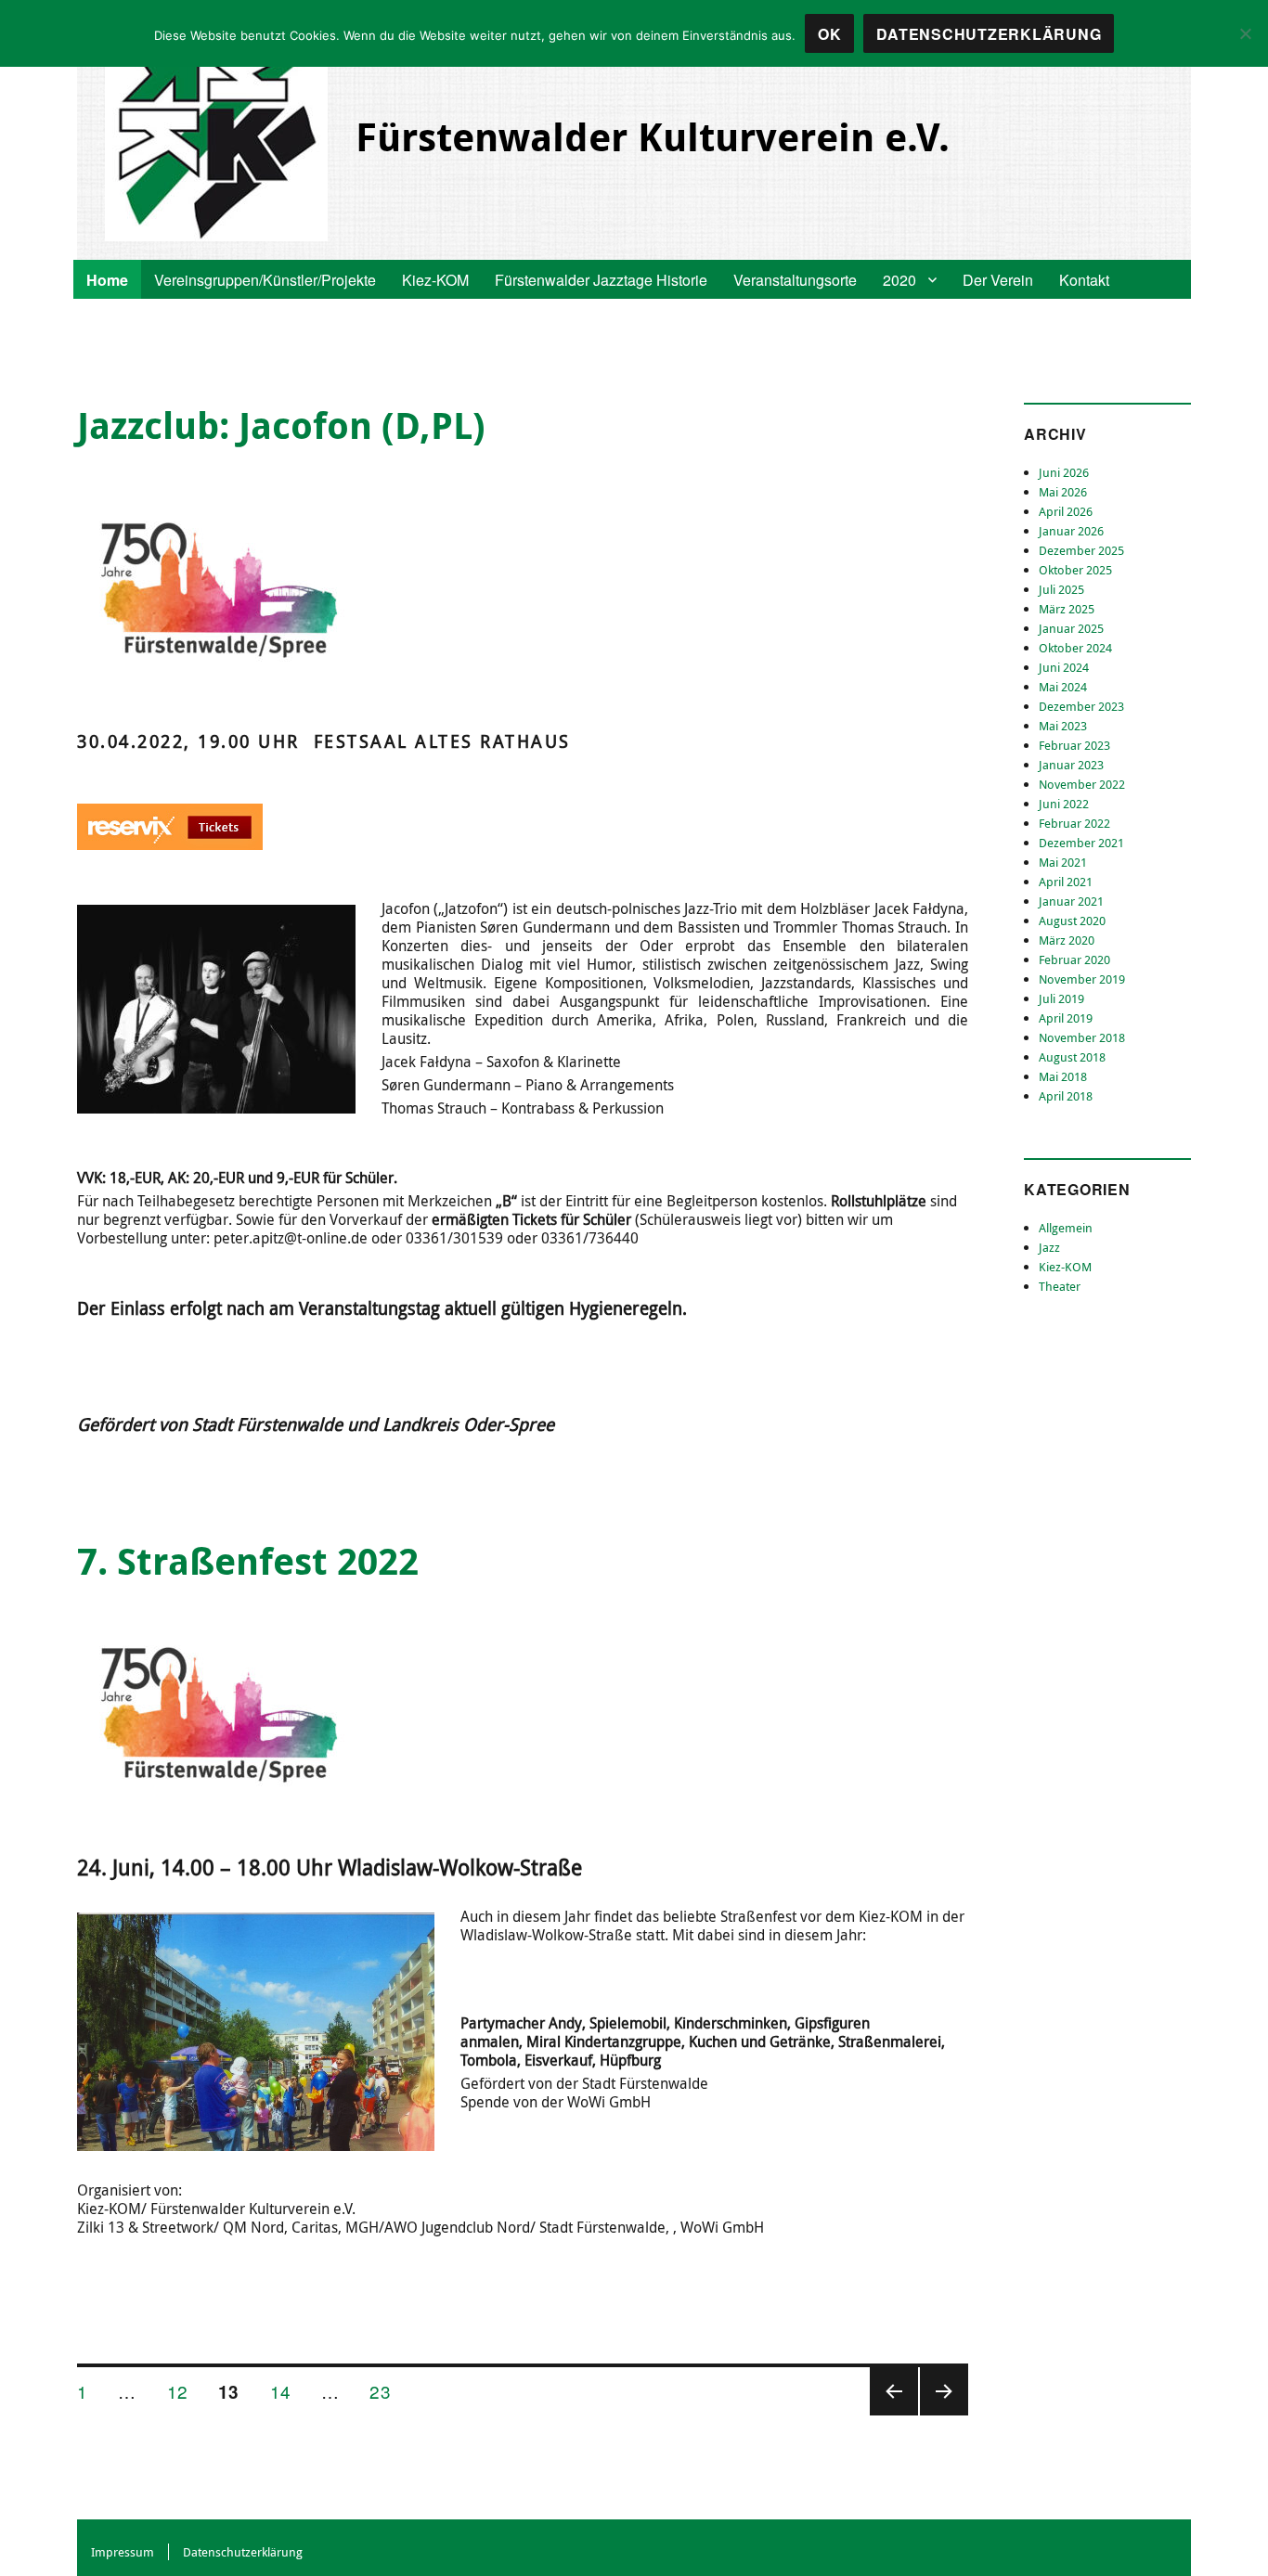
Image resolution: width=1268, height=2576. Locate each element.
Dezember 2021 (1081, 843)
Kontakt (1084, 280)
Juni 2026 (1064, 472)
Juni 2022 (1064, 804)
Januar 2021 (1071, 901)
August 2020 (1072, 921)
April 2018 (1066, 1096)
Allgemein (1066, 1228)
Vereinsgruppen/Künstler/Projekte (265, 280)
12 (184, 2390)
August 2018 (1072, 1057)
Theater (1060, 1286)
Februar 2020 (1074, 960)
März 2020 (1067, 940)
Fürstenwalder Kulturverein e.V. (653, 136)
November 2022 (1082, 784)
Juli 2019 (1061, 998)
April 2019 (1066, 1018)
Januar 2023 (1071, 765)
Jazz (1049, 1247)
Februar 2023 (1074, 745)
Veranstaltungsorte (795, 280)
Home (107, 280)
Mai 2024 (1063, 687)
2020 (899, 280)
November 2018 (1082, 1037)
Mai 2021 (1063, 862)
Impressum (123, 2552)
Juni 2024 (1064, 667)
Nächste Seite (944, 2414)
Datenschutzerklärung (243, 2552)
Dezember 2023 (1081, 706)
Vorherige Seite (892, 2414)
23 (386, 2390)
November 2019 (1082, 979)
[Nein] (1245, 33)
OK (830, 34)
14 (287, 2390)
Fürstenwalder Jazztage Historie (601, 280)
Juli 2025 (1061, 589)
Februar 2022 (1074, 823)
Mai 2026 (1063, 492)
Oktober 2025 (1075, 570)
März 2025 (1067, 609)
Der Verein (998, 280)
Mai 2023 (1063, 726)
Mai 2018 (1063, 1076)
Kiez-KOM (435, 280)
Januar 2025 (1071, 628)
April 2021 (1066, 882)
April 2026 (1066, 511)
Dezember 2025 (1081, 550)
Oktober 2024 (1075, 648)
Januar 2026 (1071, 531)
